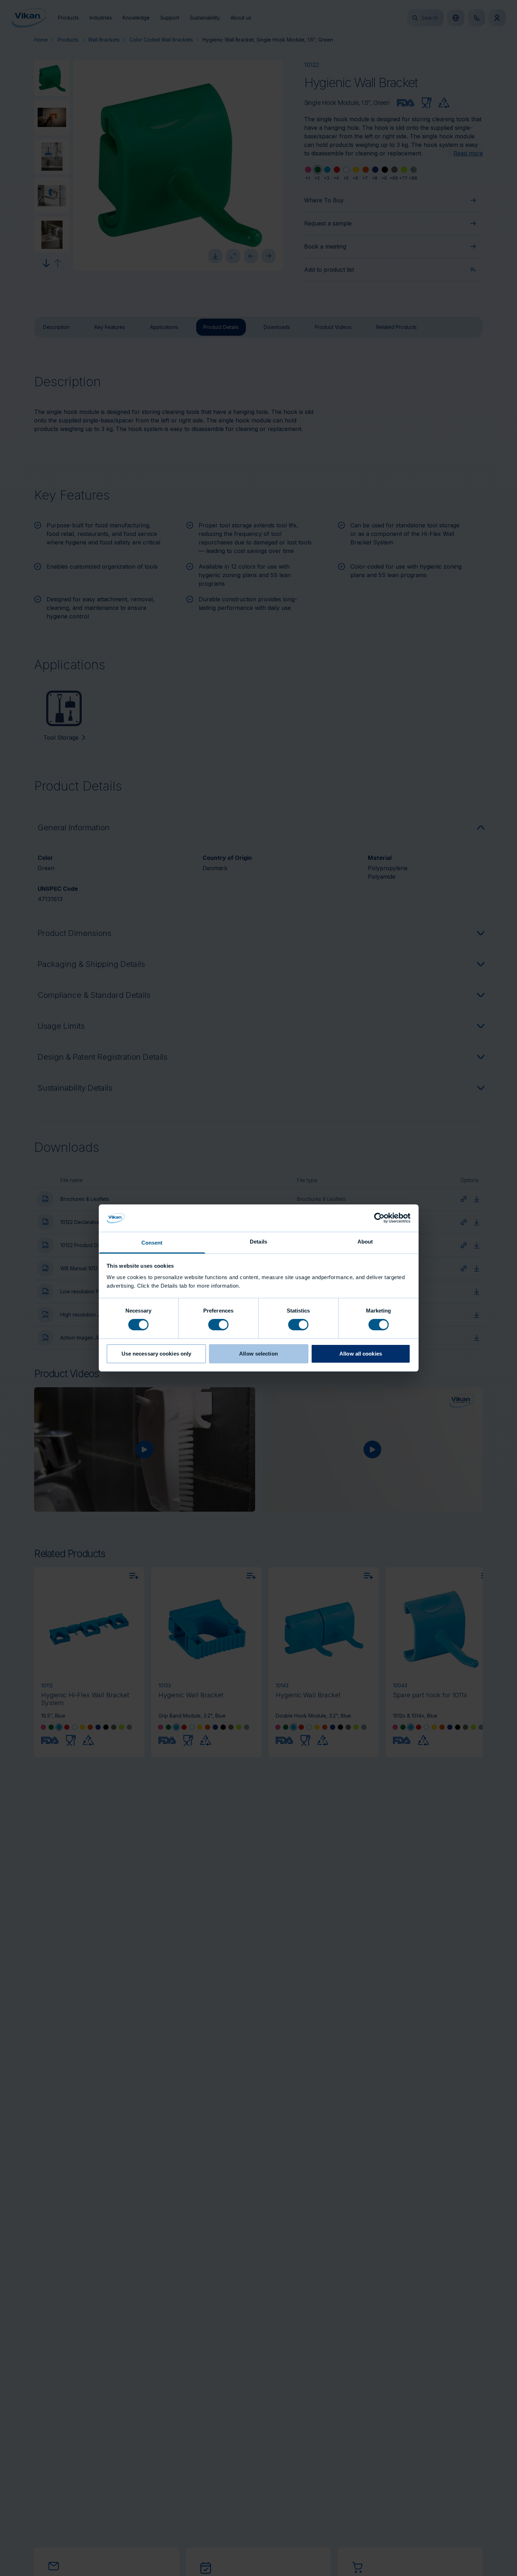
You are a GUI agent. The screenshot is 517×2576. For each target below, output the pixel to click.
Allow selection (258, 1354)
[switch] (218, 1324)
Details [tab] (258, 1242)
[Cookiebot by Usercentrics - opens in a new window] (379, 1218)
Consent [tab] (152, 1243)
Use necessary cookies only (157, 1354)
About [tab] (365, 1242)
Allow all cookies (361, 1354)
